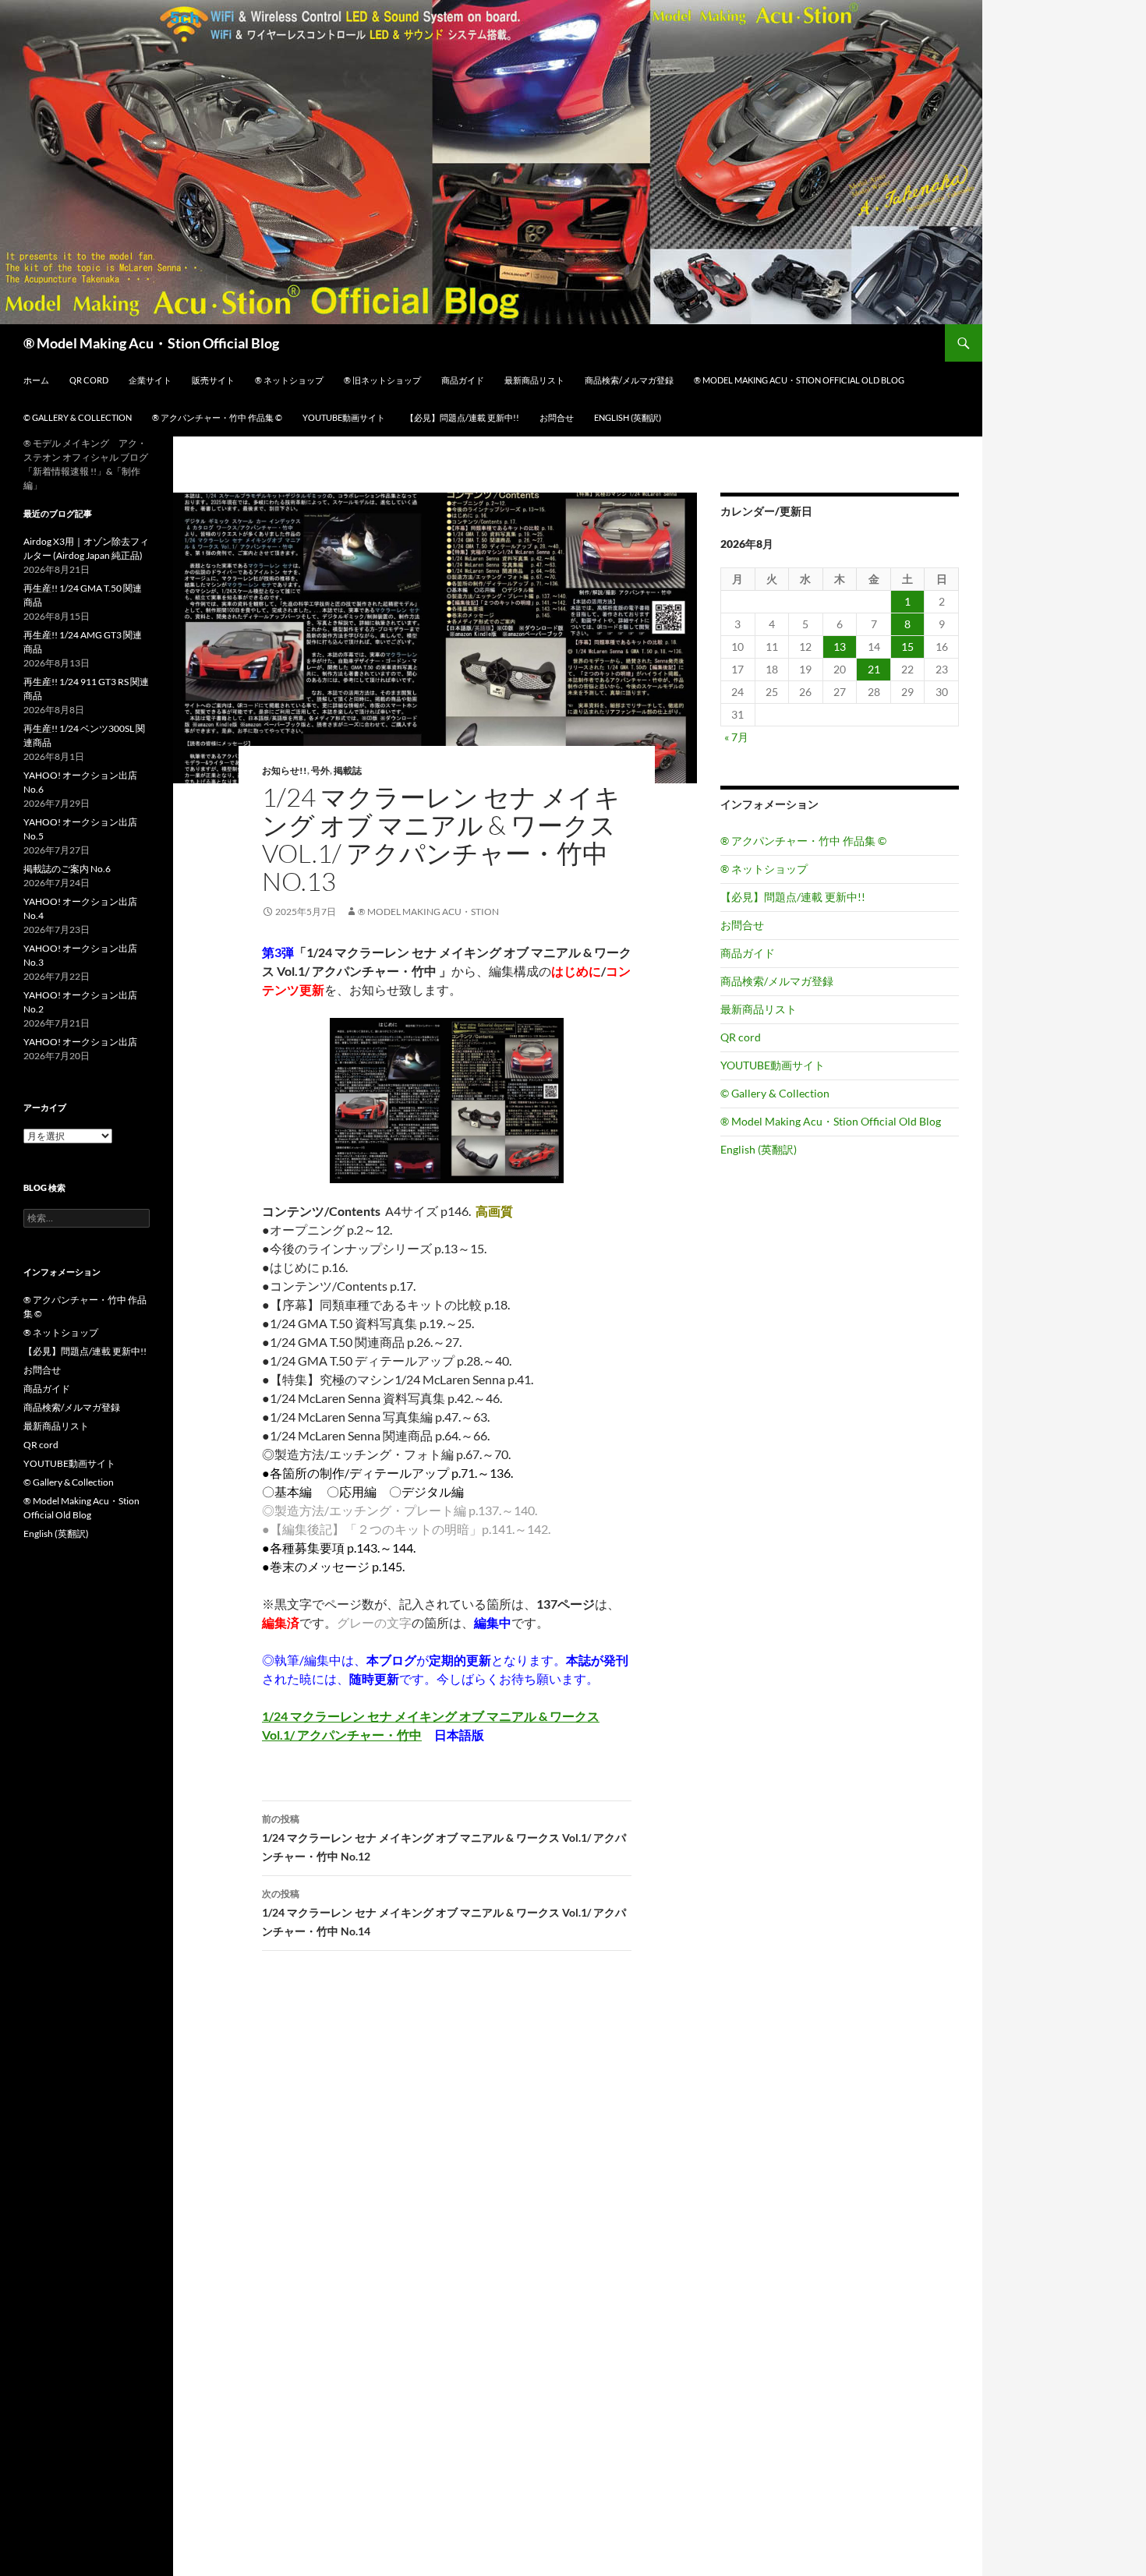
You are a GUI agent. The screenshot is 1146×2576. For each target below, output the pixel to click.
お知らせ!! (285, 770)
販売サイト (213, 380)
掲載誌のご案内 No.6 (67, 869)
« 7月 (736, 737)
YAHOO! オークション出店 (80, 1042)
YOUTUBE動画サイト (344, 417)
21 (874, 669)
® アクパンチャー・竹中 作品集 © (217, 417)
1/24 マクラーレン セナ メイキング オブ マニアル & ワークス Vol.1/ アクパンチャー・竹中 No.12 (444, 1838)
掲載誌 (348, 770)
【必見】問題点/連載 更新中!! (462, 417)
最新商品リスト (534, 380)
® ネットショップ (289, 380)
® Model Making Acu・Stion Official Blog (151, 343)
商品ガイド (463, 380)
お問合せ (557, 417)
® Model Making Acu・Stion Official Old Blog (799, 380)
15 (907, 647)
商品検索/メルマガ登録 (629, 380)
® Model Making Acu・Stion (428, 912)
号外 (320, 770)
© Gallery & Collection (78, 417)
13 (840, 647)
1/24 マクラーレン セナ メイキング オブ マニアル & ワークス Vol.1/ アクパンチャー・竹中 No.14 (444, 1913)
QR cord (89, 380)
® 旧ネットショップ (382, 380)
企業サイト (150, 380)
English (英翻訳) (628, 417)
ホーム (36, 380)
